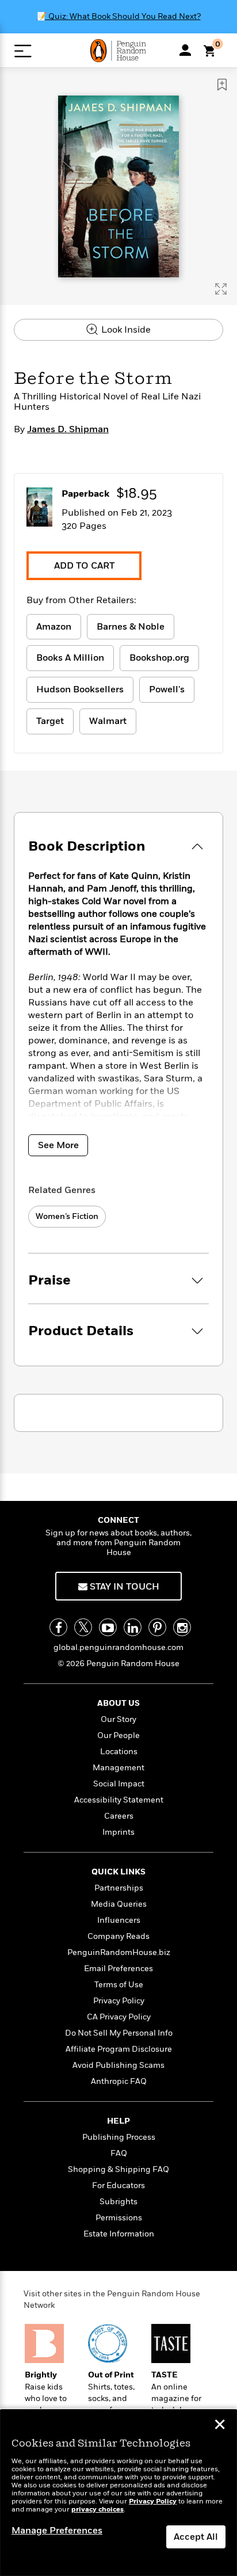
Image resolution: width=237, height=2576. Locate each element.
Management (118, 1768)
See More (58, 1145)
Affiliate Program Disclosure (119, 2049)
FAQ (119, 2153)
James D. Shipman (68, 429)
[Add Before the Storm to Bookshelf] (222, 85)
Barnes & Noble (131, 627)
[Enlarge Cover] (221, 289)
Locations (119, 1752)
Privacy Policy (119, 2001)
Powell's (167, 689)
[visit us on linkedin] (133, 1627)
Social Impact (119, 1784)
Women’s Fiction (67, 1216)
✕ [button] (220, 2426)
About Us (118, 1703)
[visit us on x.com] (83, 1627)
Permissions (119, 2218)
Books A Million (70, 658)
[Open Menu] (23, 51)
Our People (118, 1735)
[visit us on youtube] (108, 1627)
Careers (119, 1816)
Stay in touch (123, 1587)
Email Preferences (118, 1969)
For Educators (118, 2186)
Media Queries (119, 1904)
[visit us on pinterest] (157, 1627)
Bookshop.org (159, 658)
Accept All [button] (196, 2537)
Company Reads (118, 1936)
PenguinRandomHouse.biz (119, 1952)
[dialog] (118, 2493)
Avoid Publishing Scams (118, 2065)
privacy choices (98, 2510)
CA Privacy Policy (119, 2017)
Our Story (118, 1719)
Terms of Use (119, 1985)
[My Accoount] (185, 50)
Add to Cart (84, 566)
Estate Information (119, 2234)
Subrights (118, 2202)
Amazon (54, 627)
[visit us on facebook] (58, 1627)
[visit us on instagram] (182, 1627)
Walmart (108, 721)
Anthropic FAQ (119, 2081)
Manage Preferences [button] (57, 2531)
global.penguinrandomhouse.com (118, 1647)
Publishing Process (119, 2137)
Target (50, 721)
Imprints (118, 1832)
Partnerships (119, 1888)
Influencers (119, 1920)
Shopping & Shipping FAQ (118, 2169)
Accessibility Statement (119, 1800)
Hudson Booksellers (80, 689)
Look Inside (125, 330)
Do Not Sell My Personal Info (119, 2033)
